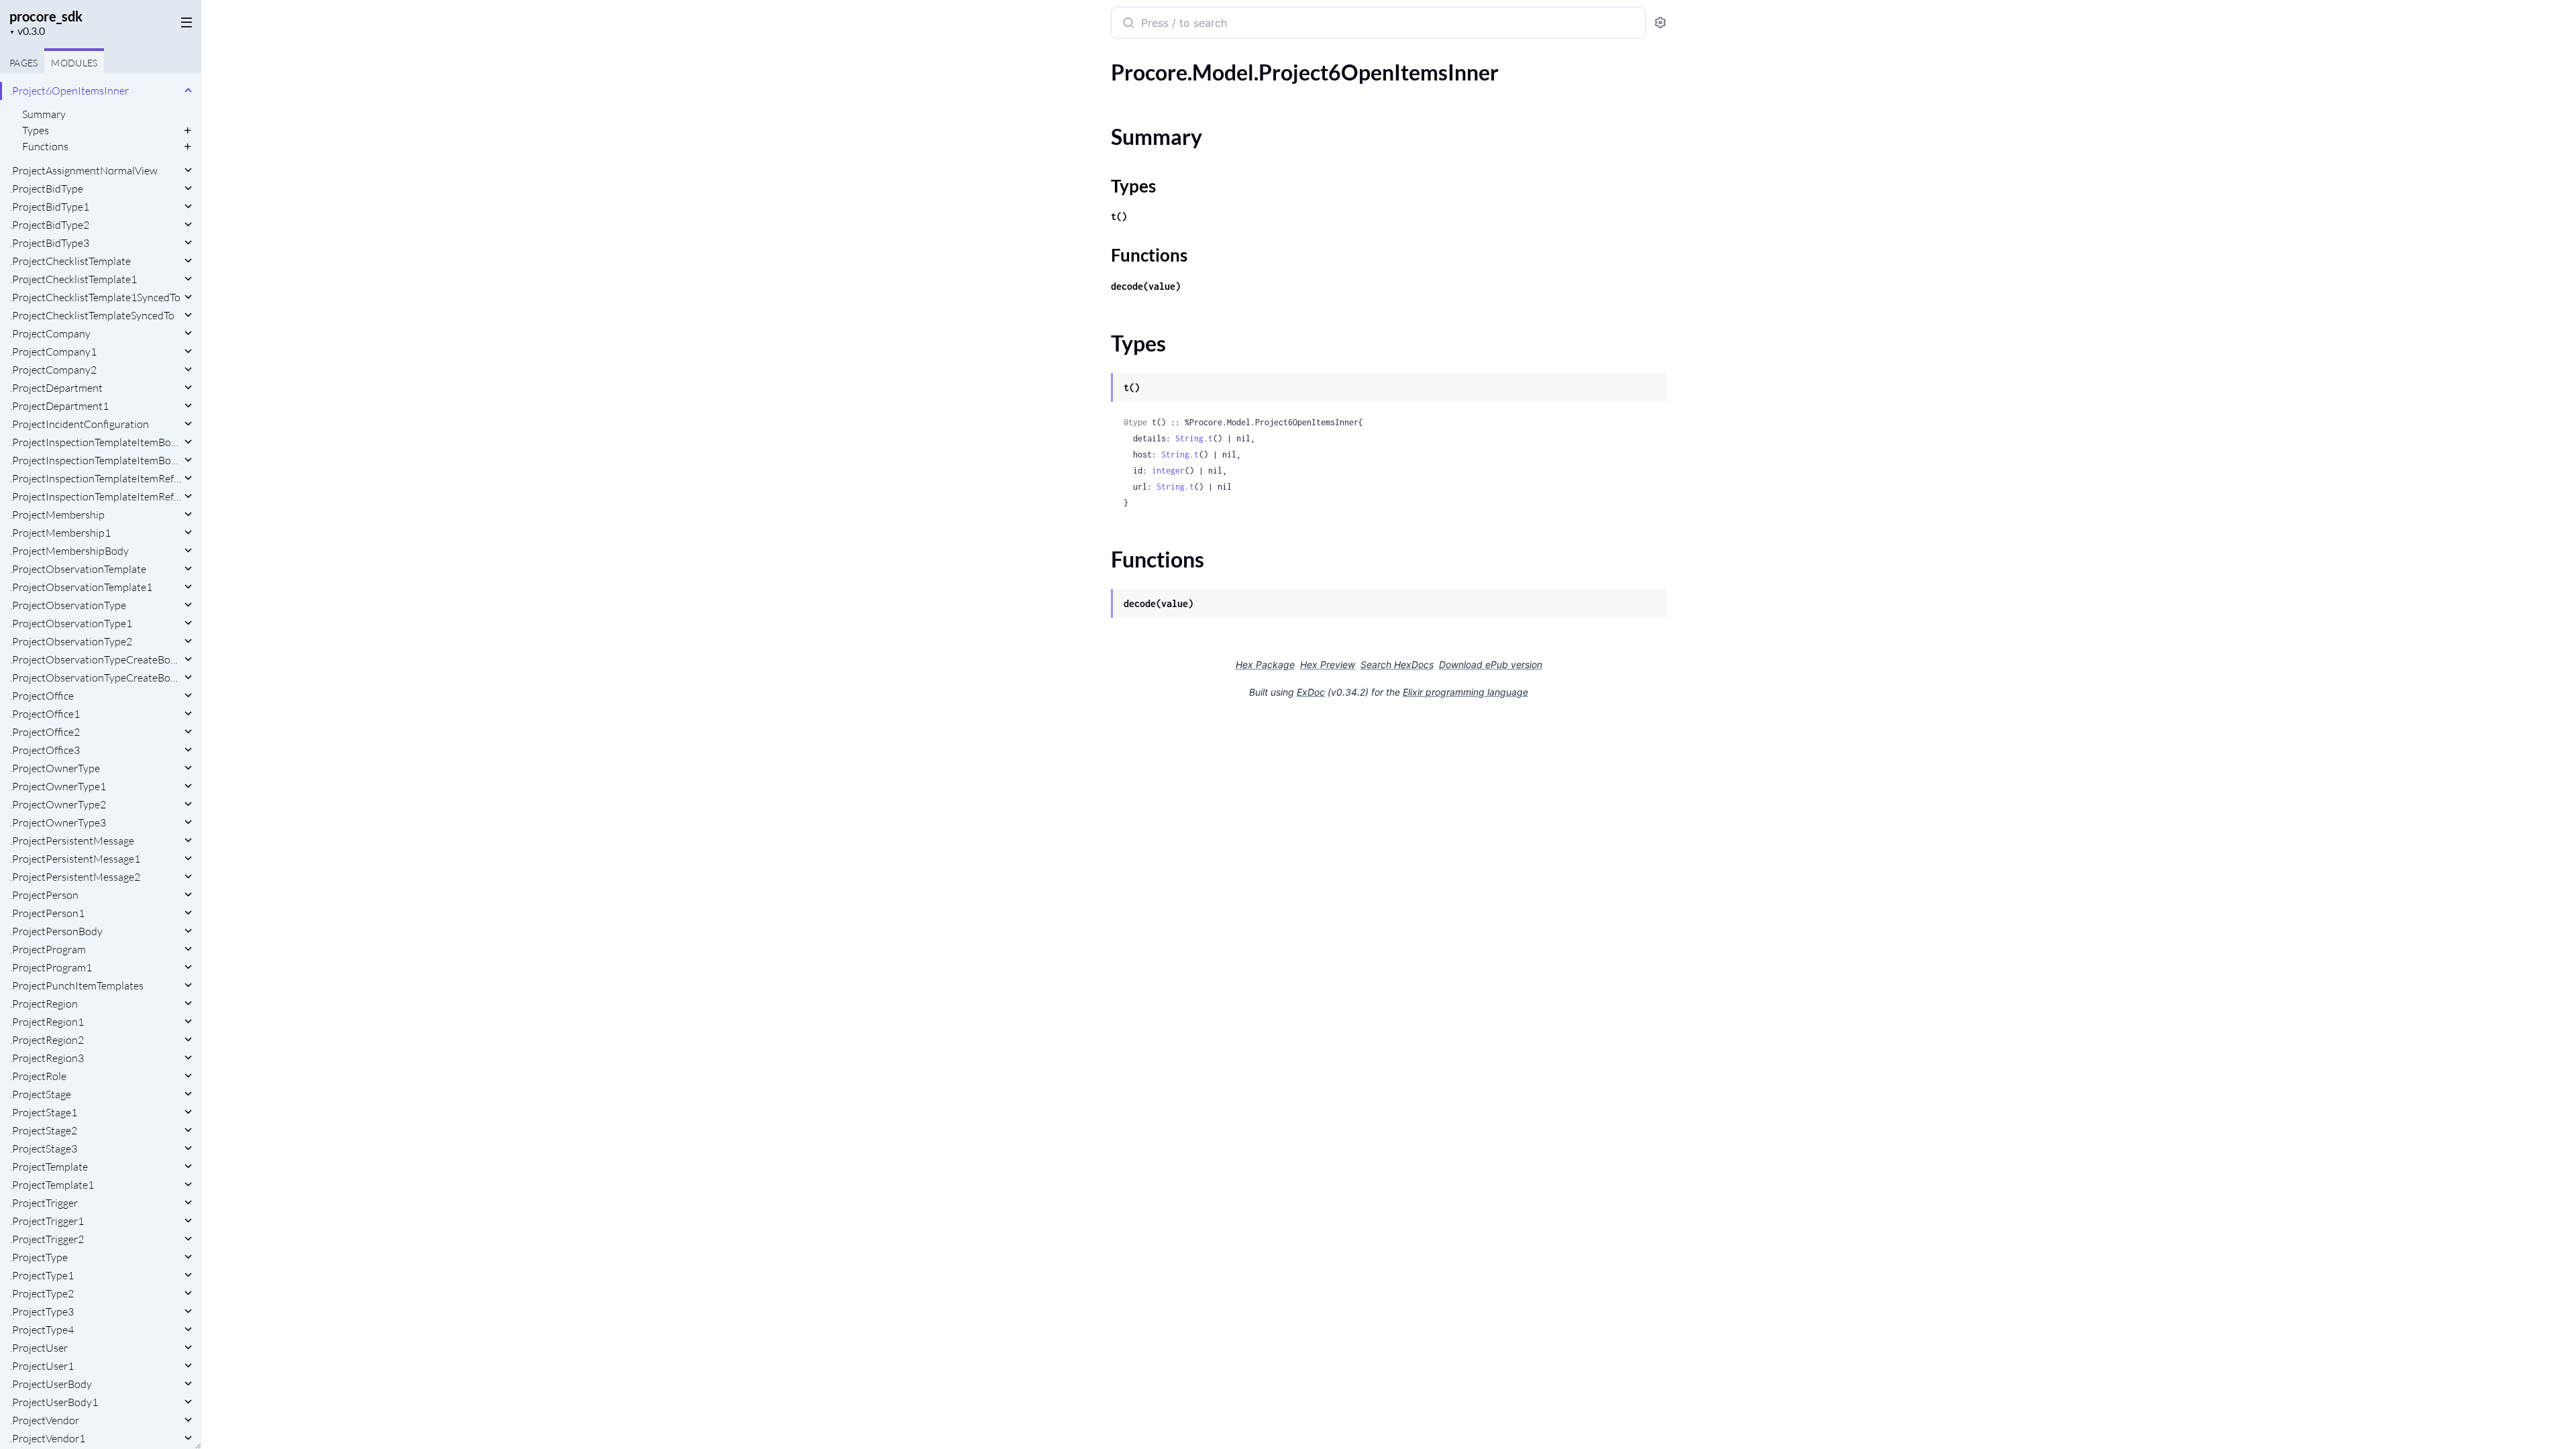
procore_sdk (46, 16)
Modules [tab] (74, 63)
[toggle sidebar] (184, 21)
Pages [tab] (23, 63)
